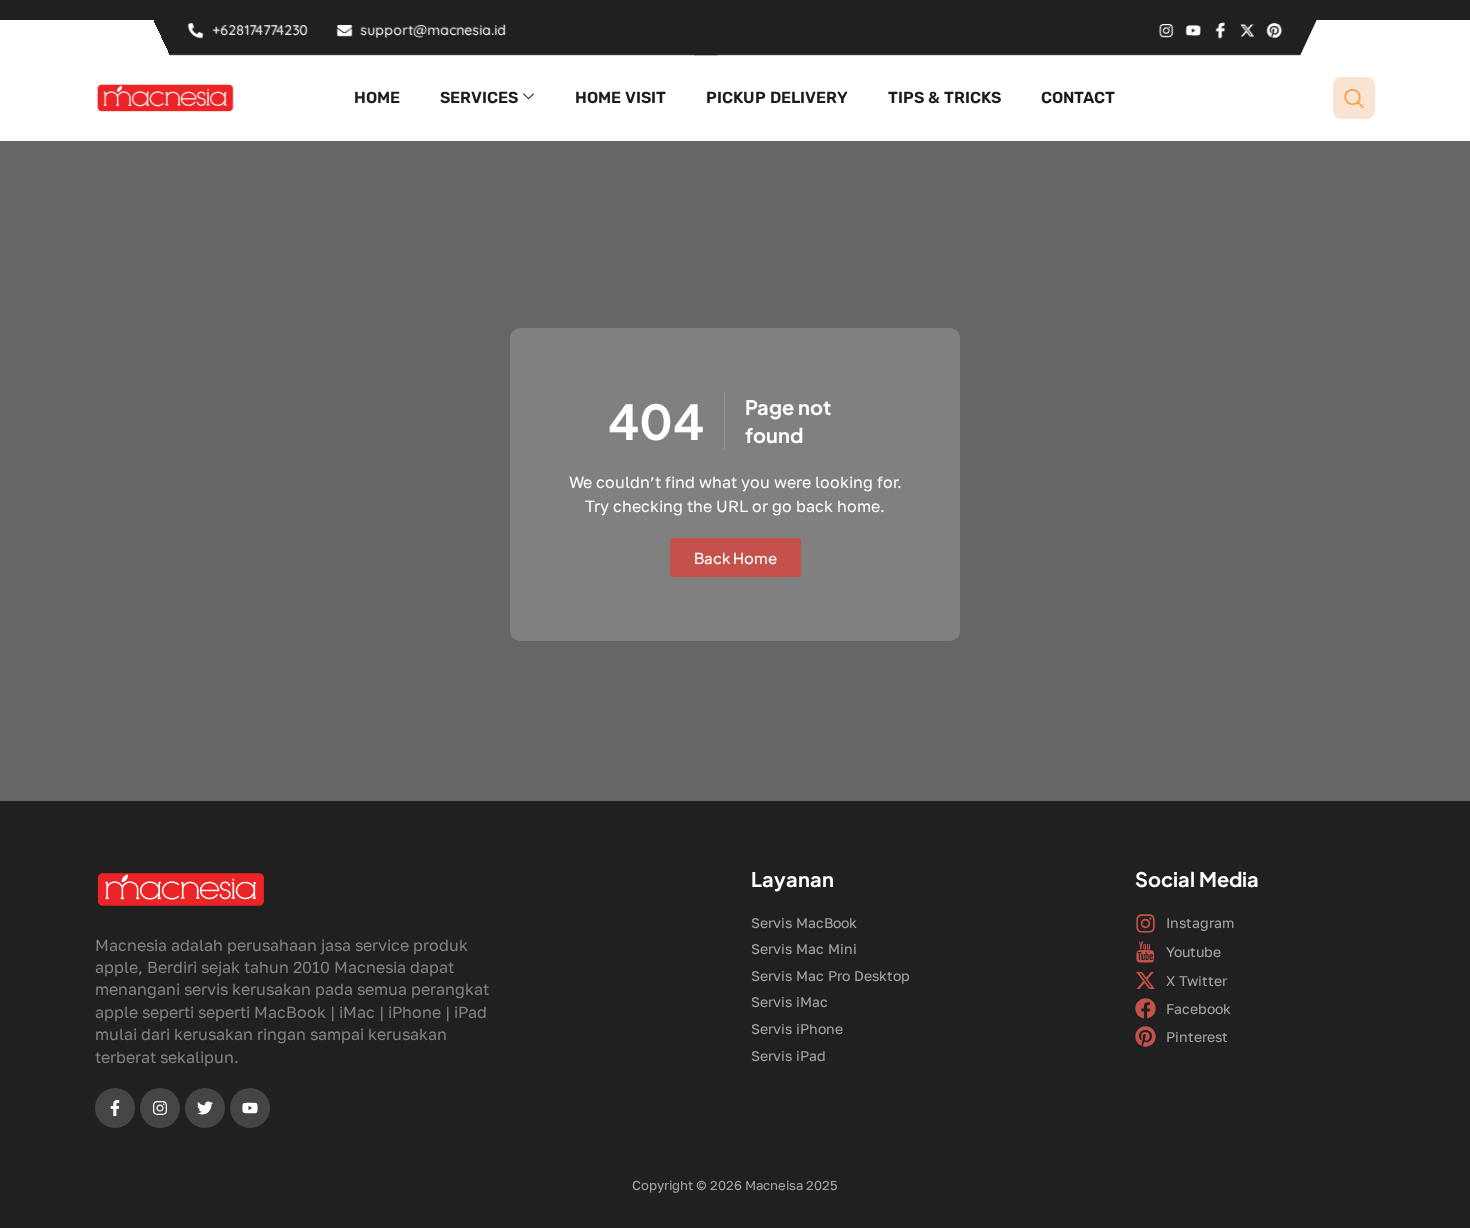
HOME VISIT (620, 97)
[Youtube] (1193, 30)
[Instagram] (1166, 30)
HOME (377, 97)
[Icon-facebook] (1220, 30)
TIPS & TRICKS (944, 97)
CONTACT (1078, 97)
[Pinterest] (1274, 30)
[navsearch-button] (1354, 98)
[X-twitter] (1247, 30)
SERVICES (479, 97)
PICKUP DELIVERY (777, 97)
